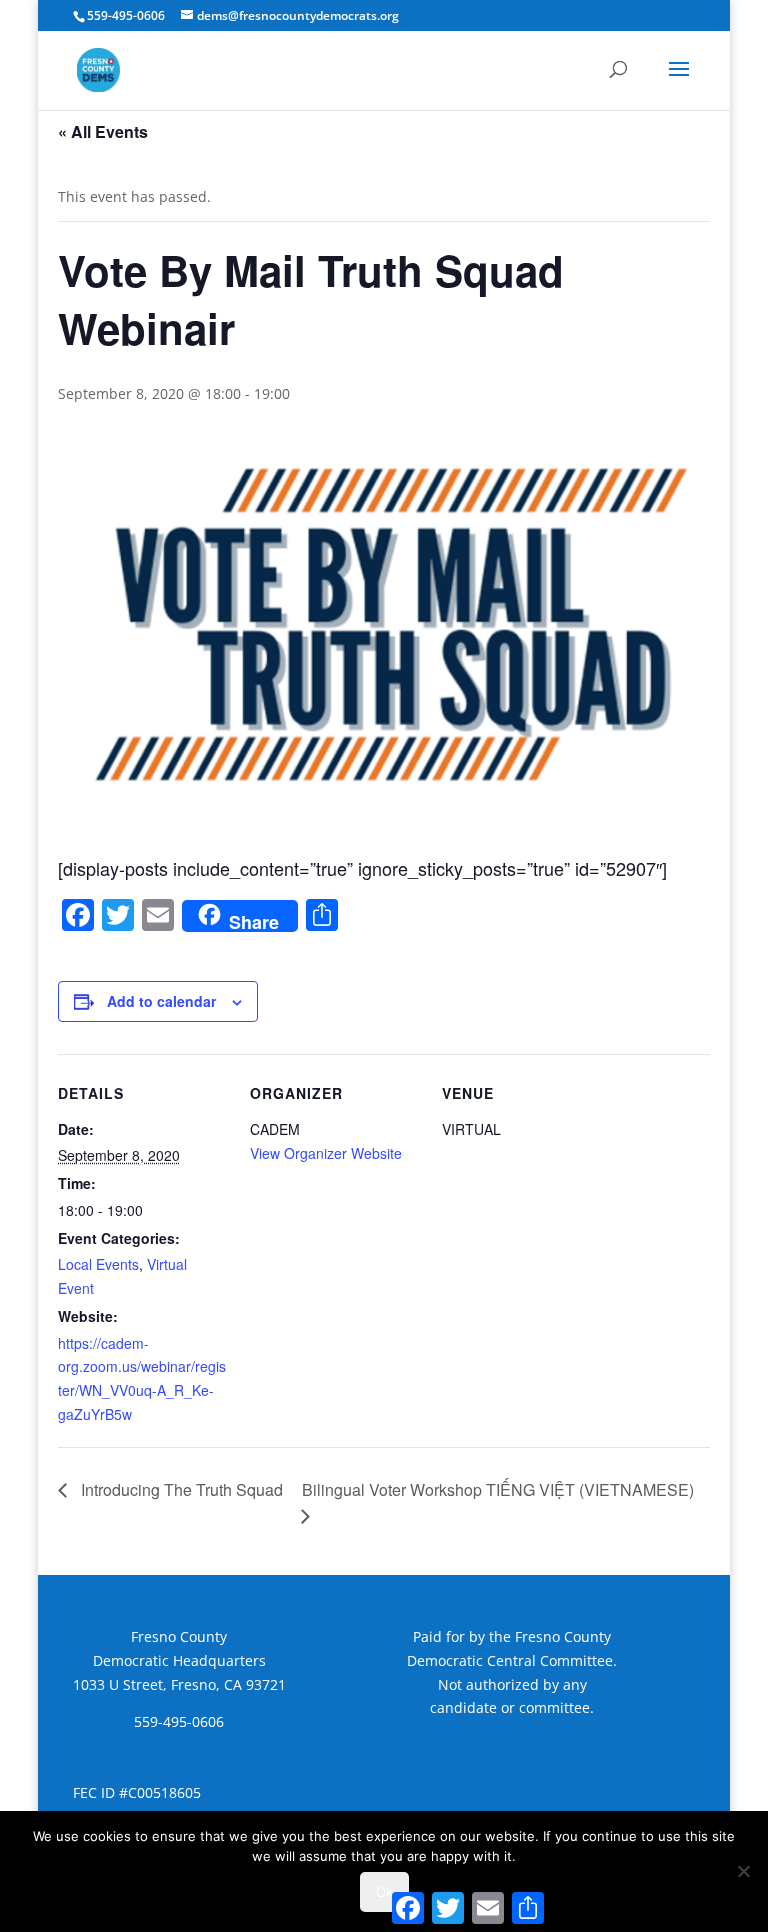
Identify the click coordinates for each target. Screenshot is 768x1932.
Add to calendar (161, 1001)
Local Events (98, 1264)
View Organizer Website (326, 1153)
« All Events (103, 131)
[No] (743, 1871)
